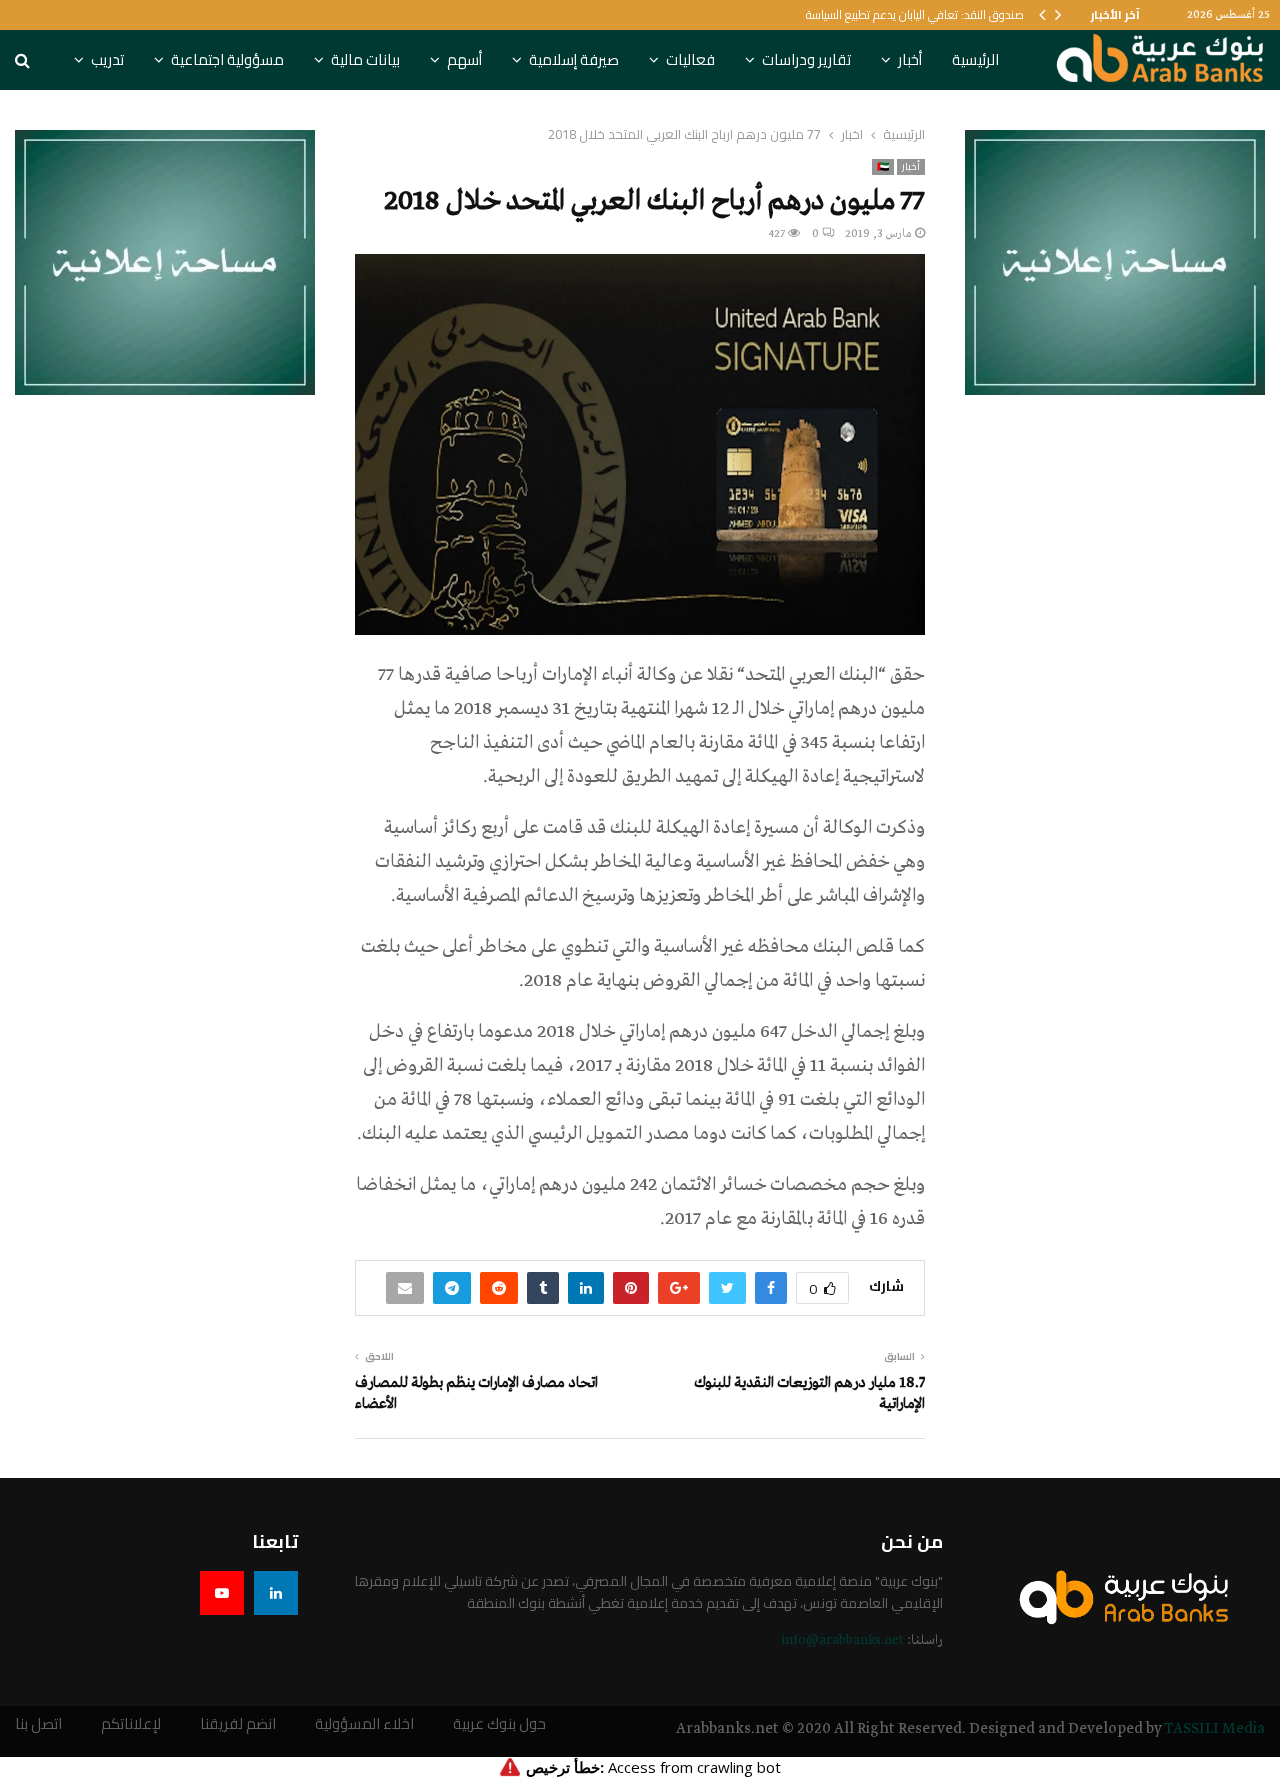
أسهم (464, 59)
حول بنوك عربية (499, 1724)
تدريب (107, 59)
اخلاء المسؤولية (364, 1724)
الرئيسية (975, 59)
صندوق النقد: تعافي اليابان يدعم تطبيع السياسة (915, 14)
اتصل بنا (38, 1724)
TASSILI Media (1214, 1729)
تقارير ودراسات (806, 59)
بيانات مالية (365, 59)
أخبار (910, 59)
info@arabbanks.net (842, 1640)
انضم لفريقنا (238, 1724)
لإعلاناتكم (131, 1724)
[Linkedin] (276, 1593)
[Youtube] (222, 1593)
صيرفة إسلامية (574, 59)
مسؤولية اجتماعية (227, 59)
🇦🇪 (883, 167)
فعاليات (690, 59)
